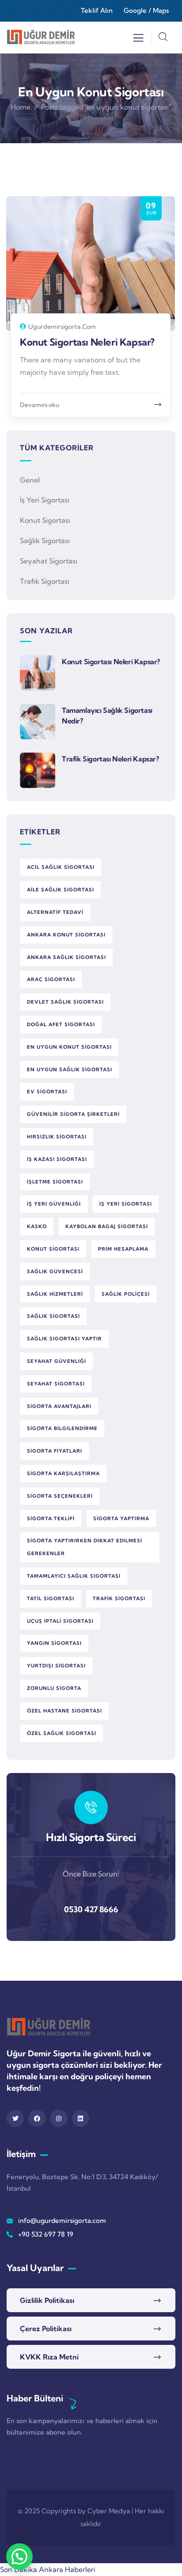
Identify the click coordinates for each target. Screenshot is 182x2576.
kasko (37, 1226)
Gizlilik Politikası (47, 2300)
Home (21, 107)
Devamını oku (40, 405)
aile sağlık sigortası (61, 890)
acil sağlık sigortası (61, 867)
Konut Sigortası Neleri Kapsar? (87, 342)
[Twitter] (15, 2118)
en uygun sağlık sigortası (70, 1069)
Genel (30, 480)
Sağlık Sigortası (45, 540)
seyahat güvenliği (57, 1361)
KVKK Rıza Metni (49, 2357)
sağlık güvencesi (55, 1271)
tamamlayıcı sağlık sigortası (74, 1576)
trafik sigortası (119, 1598)
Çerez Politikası (46, 2329)
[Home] (49, 2027)
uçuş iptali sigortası (60, 1621)
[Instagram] (59, 2118)
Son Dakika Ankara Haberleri (48, 2569)
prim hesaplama (123, 1249)
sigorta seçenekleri (60, 1496)
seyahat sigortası (56, 1384)
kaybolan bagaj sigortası (107, 1226)
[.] (138, 40)
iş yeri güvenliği (54, 1204)
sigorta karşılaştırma (63, 1473)
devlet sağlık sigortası (65, 1002)
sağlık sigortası (53, 1316)
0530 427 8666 (91, 1909)
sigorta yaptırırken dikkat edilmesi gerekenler (85, 1547)
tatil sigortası (51, 1598)
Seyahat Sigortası (49, 561)
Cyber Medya (109, 2511)
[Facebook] (37, 2118)
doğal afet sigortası (61, 1024)
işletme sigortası (55, 1182)
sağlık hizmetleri (55, 1294)
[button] (19, 2557)
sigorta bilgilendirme (62, 1428)
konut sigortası (53, 1249)
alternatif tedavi (55, 912)
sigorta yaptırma (121, 1518)
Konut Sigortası (45, 520)
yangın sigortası (54, 1643)
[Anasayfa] (41, 37)
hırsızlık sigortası (57, 1137)
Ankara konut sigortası (66, 935)
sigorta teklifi (51, 1518)
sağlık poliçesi (126, 1294)
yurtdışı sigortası (56, 1666)
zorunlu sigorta (54, 1688)
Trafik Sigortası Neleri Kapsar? (110, 759)
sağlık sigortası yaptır (64, 1339)
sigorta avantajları (59, 1406)
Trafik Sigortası (45, 581)
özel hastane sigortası (64, 1711)
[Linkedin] (81, 2118)
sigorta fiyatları (55, 1451)
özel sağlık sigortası (62, 1733)
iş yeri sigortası (126, 1204)
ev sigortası (47, 1092)
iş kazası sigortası (57, 1159)
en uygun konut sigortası (69, 1047)
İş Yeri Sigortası (45, 500)
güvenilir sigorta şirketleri (73, 1114)
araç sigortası (51, 979)
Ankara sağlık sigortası (66, 957)
